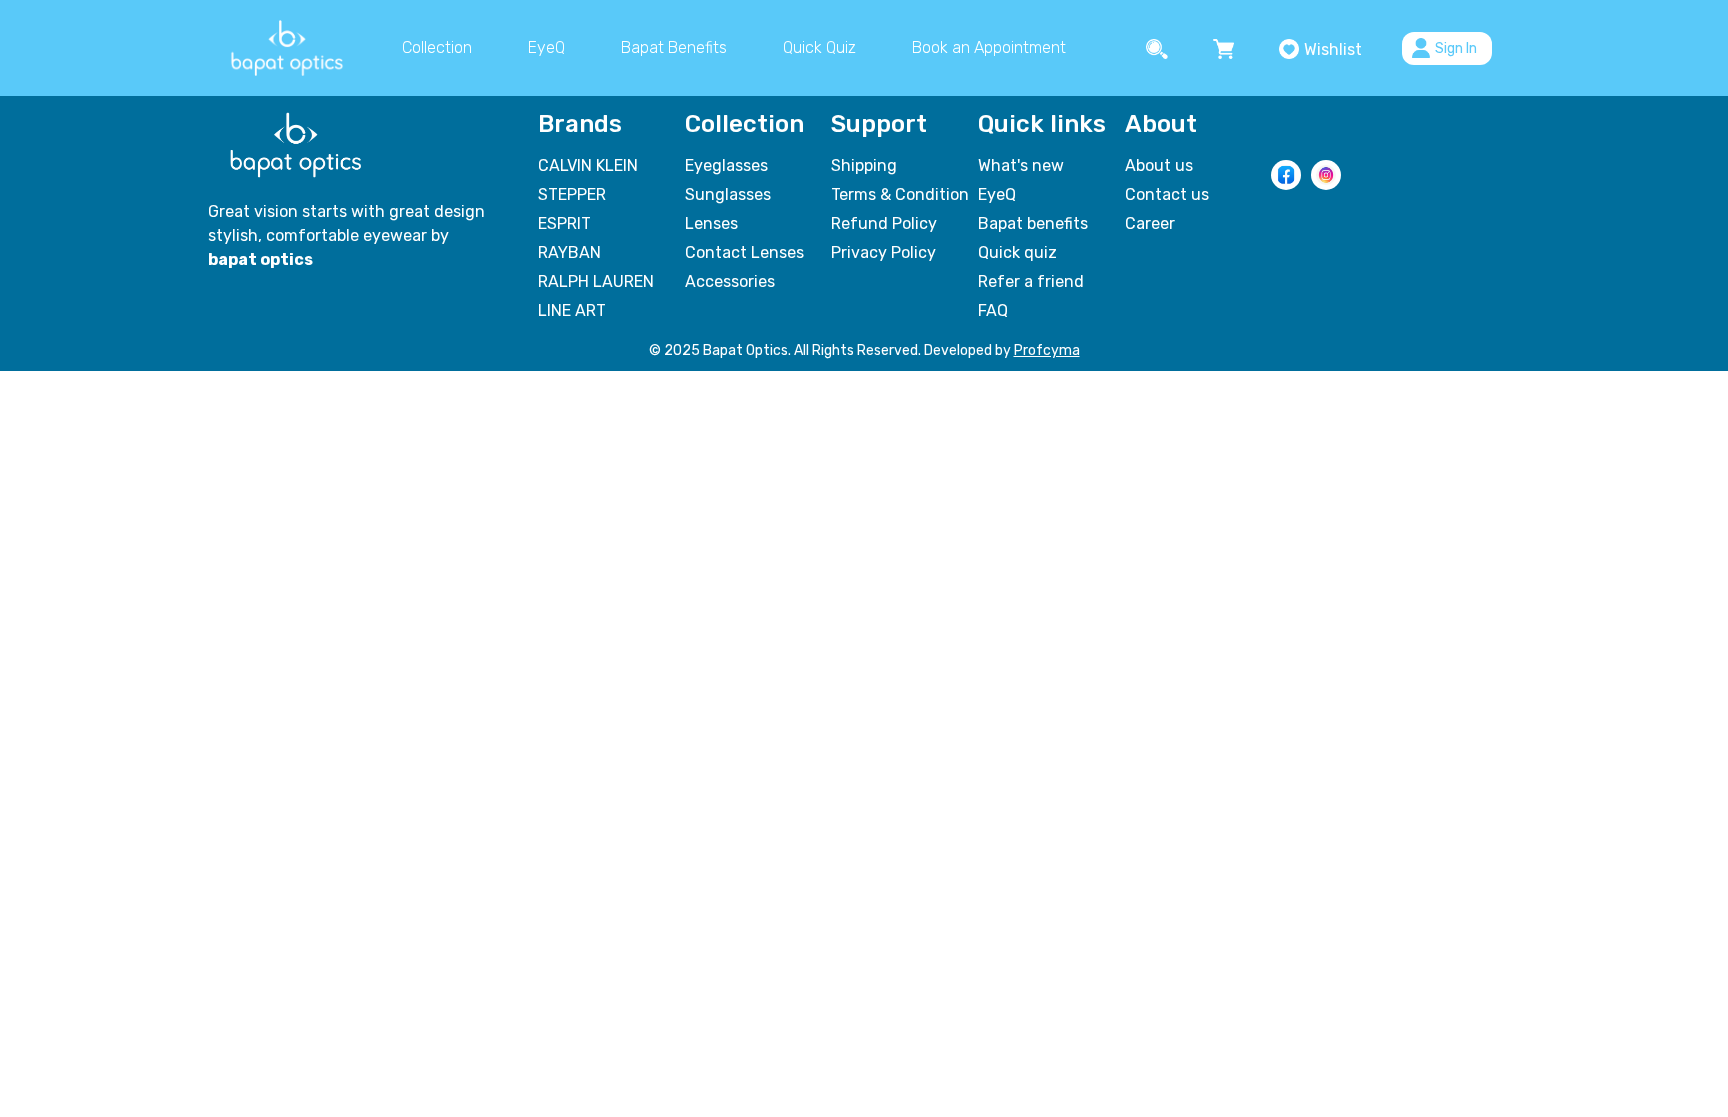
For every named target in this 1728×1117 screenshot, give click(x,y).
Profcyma (1047, 350)
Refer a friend (1031, 281)
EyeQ (546, 47)
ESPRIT (564, 223)
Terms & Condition (900, 194)
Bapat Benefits (674, 47)
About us (1159, 165)
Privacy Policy (883, 252)
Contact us (1167, 194)
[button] (1159, 48)
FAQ (993, 310)
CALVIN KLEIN (588, 165)
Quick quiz (1017, 252)
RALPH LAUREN (596, 281)
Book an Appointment (989, 47)
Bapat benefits (1033, 223)
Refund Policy (884, 223)
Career (1150, 223)
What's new (1021, 165)
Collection (437, 47)
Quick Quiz (819, 47)
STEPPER (572, 194)
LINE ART (572, 310)
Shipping (864, 165)
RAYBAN (569, 252)
